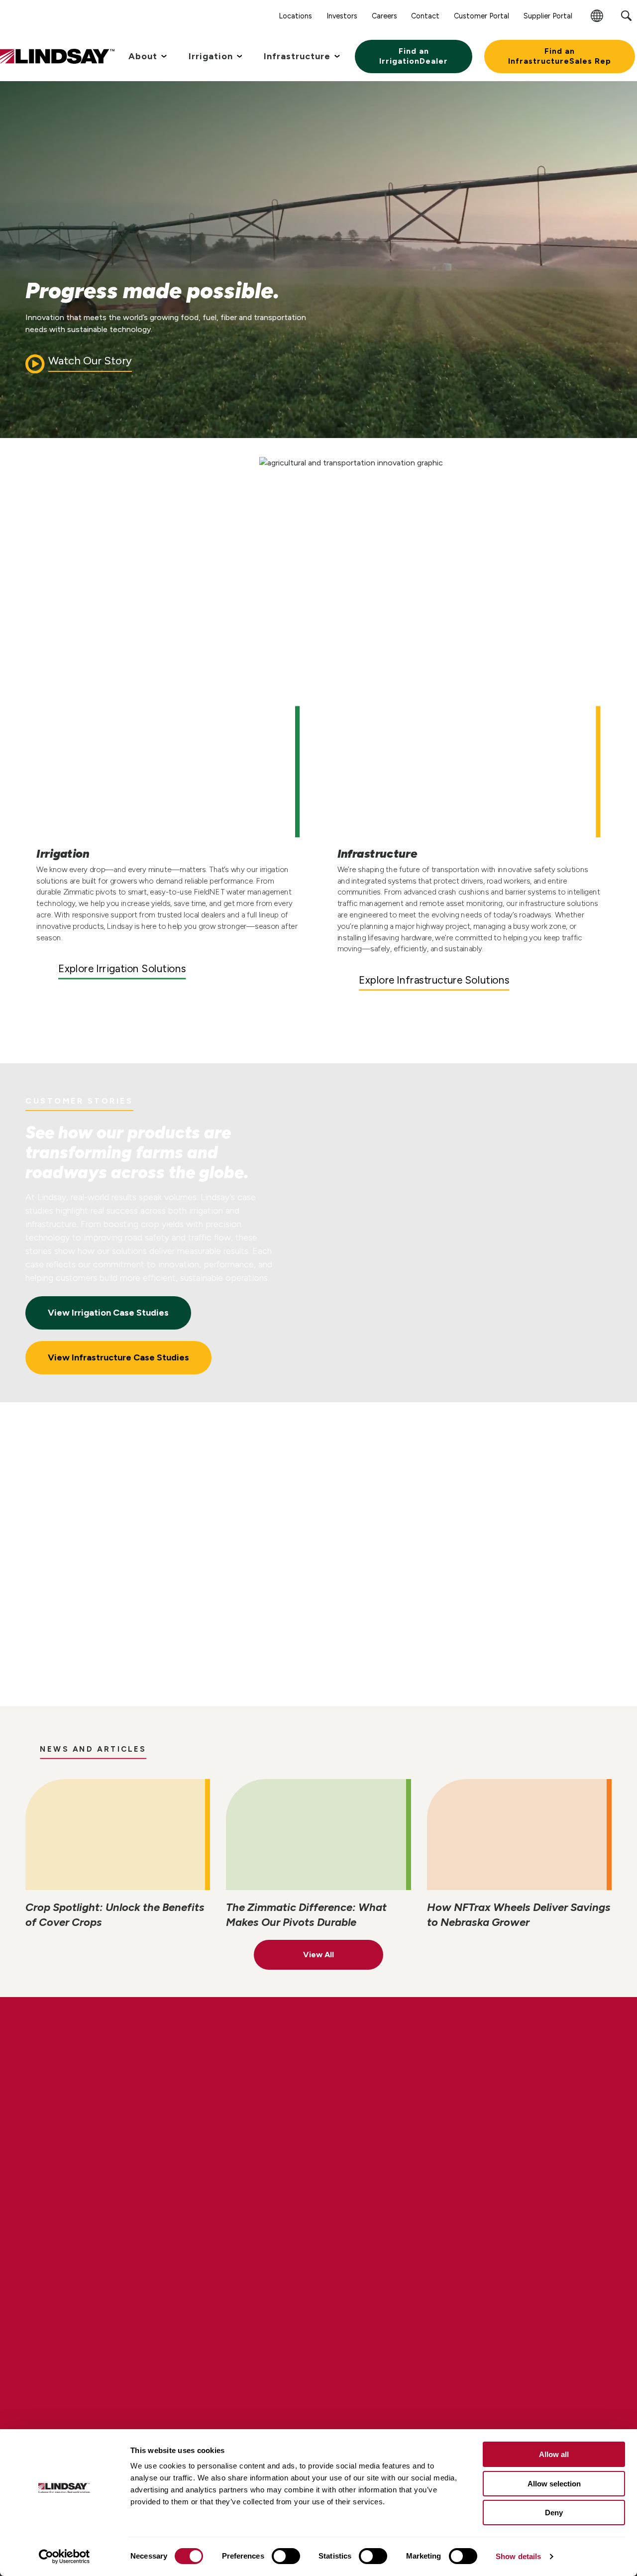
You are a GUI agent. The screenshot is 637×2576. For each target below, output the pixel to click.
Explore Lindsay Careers (117, 2120)
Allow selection (554, 2484)
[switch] (286, 2556)
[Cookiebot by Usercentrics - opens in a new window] (64, 2557)
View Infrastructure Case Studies (118, 1357)
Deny (554, 2513)
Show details (518, 2556)
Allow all (554, 2454)
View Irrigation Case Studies (108, 1313)
